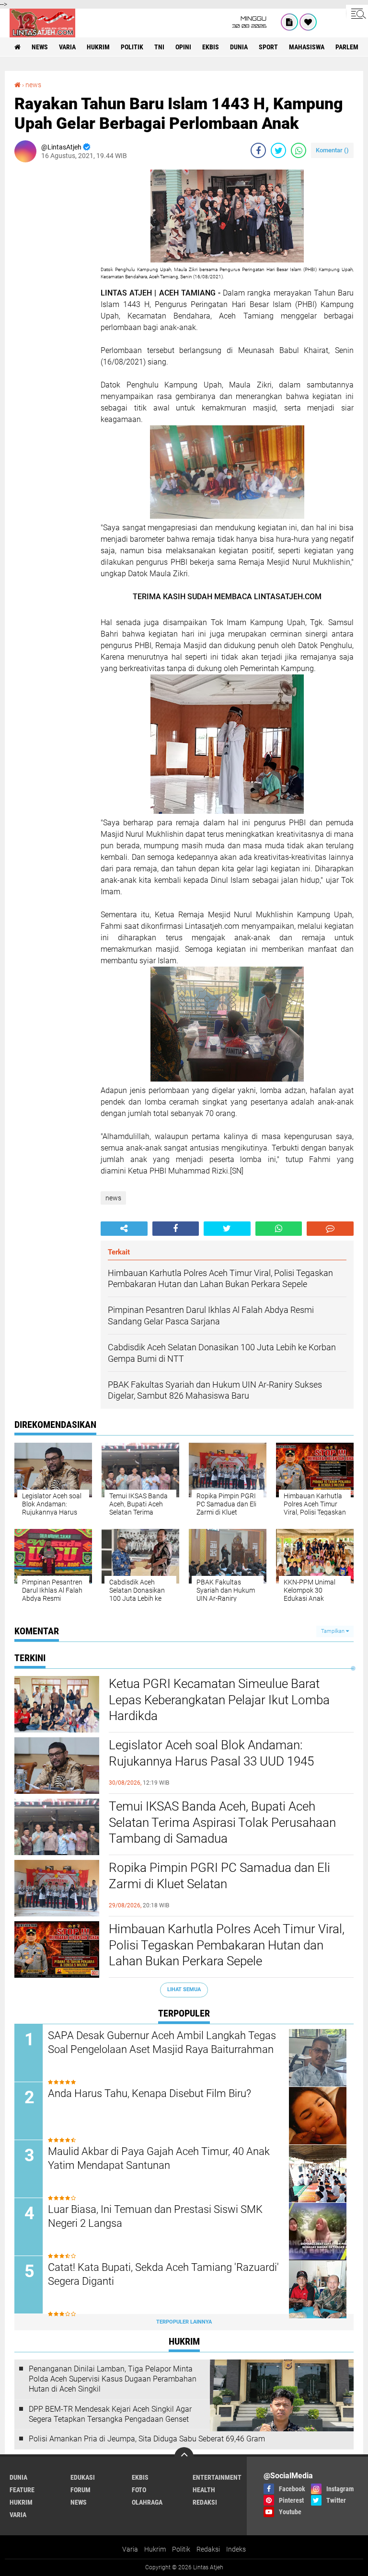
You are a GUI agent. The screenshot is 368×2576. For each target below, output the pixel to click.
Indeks (236, 2549)
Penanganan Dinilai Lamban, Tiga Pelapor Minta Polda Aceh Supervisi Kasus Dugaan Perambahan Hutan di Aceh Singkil (113, 2379)
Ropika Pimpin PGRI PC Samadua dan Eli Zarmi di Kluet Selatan (219, 1876)
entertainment (217, 2477)
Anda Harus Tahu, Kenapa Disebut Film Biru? (149, 2093)
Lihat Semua (184, 1989)
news (40, 47)
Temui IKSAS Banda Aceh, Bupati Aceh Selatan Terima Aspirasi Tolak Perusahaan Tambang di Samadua (222, 1823)
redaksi (205, 2502)
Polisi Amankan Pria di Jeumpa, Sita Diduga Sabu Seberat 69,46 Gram (147, 2439)
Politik (181, 2549)
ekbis (211, 47)
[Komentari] (330, 1229)
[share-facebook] (258, 150)
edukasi (83, 2477)
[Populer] (308, 22)
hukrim (98, 47)
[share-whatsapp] (299, 150)
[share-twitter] (278, 150)
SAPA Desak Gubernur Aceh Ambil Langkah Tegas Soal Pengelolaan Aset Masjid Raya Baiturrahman (162, 2042)
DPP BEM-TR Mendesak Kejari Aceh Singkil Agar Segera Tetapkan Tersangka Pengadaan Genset (110, 2414)
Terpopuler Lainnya (184, 2322)
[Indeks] (289, 22)
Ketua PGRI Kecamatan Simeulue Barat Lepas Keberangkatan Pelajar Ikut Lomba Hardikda (219, 1700)
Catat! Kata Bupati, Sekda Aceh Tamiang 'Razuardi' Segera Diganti (163, 2274)
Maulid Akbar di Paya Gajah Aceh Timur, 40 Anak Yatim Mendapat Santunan (159, 2158)
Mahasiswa (307, 47)
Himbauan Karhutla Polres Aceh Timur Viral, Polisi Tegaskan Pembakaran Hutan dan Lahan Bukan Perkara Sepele (227, 1945)
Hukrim (155, 2549)
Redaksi (208, 2549)
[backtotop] (184, 2457)
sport (268, 47)
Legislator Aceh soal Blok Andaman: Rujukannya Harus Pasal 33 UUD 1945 (211, 1753)
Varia (130, 2549)
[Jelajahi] (357, 13)
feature (22, 2490)
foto (139, 2490)
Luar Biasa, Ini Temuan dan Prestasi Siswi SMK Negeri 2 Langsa (155, 2216)
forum (80, 2490)
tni (159, 47)
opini (183, 47)
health (204, 2490)
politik (132, 47)
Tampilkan (333, 1631)
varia (67, 47)
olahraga (147, 2502)
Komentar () (332, 150)
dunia (239, 47)
